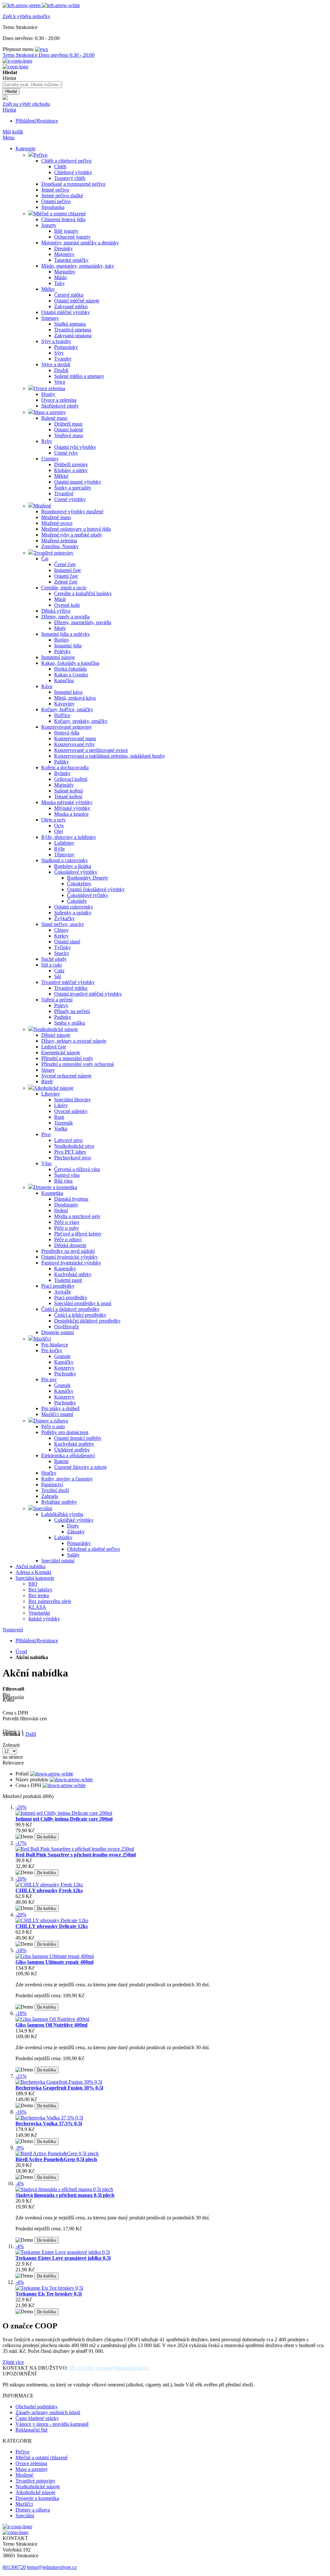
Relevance (13, 1763)
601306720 (14, 2567)
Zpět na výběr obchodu (26, 104)
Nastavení (13, 1630)
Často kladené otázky (37, 2418)
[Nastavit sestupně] (52, 1774)
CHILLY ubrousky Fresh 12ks (49, 1890)
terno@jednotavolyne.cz (52, 2567)
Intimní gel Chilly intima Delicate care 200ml (64, 1819)
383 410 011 (82, 2368)
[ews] (41, 49)
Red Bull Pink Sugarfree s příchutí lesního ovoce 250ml (76, 1855)
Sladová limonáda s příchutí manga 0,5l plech (65, 2195)
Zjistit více (13, 2362)
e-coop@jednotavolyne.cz (122, 2368)
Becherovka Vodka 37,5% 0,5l (49, 2124)
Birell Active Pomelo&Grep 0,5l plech (56, 2159)
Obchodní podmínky (37, 2407)
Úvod (21, 1652)
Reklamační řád (31, 2430)
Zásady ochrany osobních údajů (48, 2412)
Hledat (9, 110)
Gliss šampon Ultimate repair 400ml (54, 1962)
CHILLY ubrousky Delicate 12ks (52, 1926)
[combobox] (32, 85)
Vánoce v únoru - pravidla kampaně (52, 2424)
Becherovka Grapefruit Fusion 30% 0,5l (59, 2088)
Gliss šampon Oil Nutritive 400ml (51, 2025)
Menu (9, 138)
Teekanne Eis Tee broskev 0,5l (49, 2294)
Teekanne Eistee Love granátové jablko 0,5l (63, 2258)
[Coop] (5, 98)
